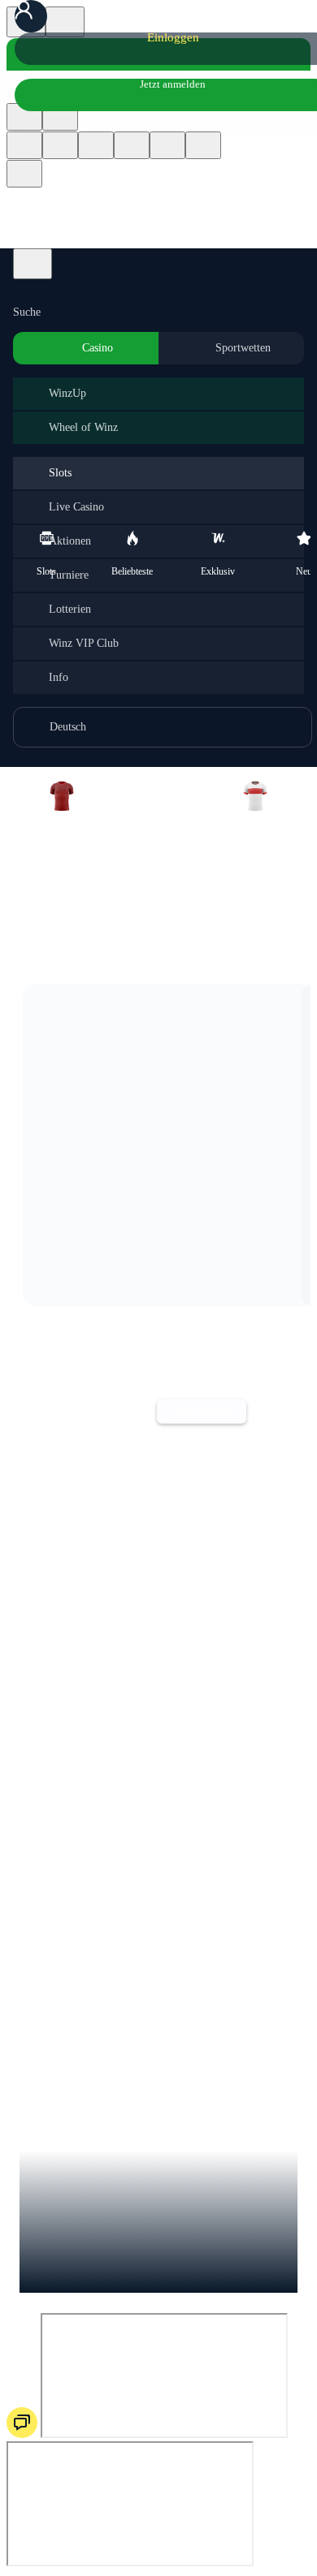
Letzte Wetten (202, 1411)
